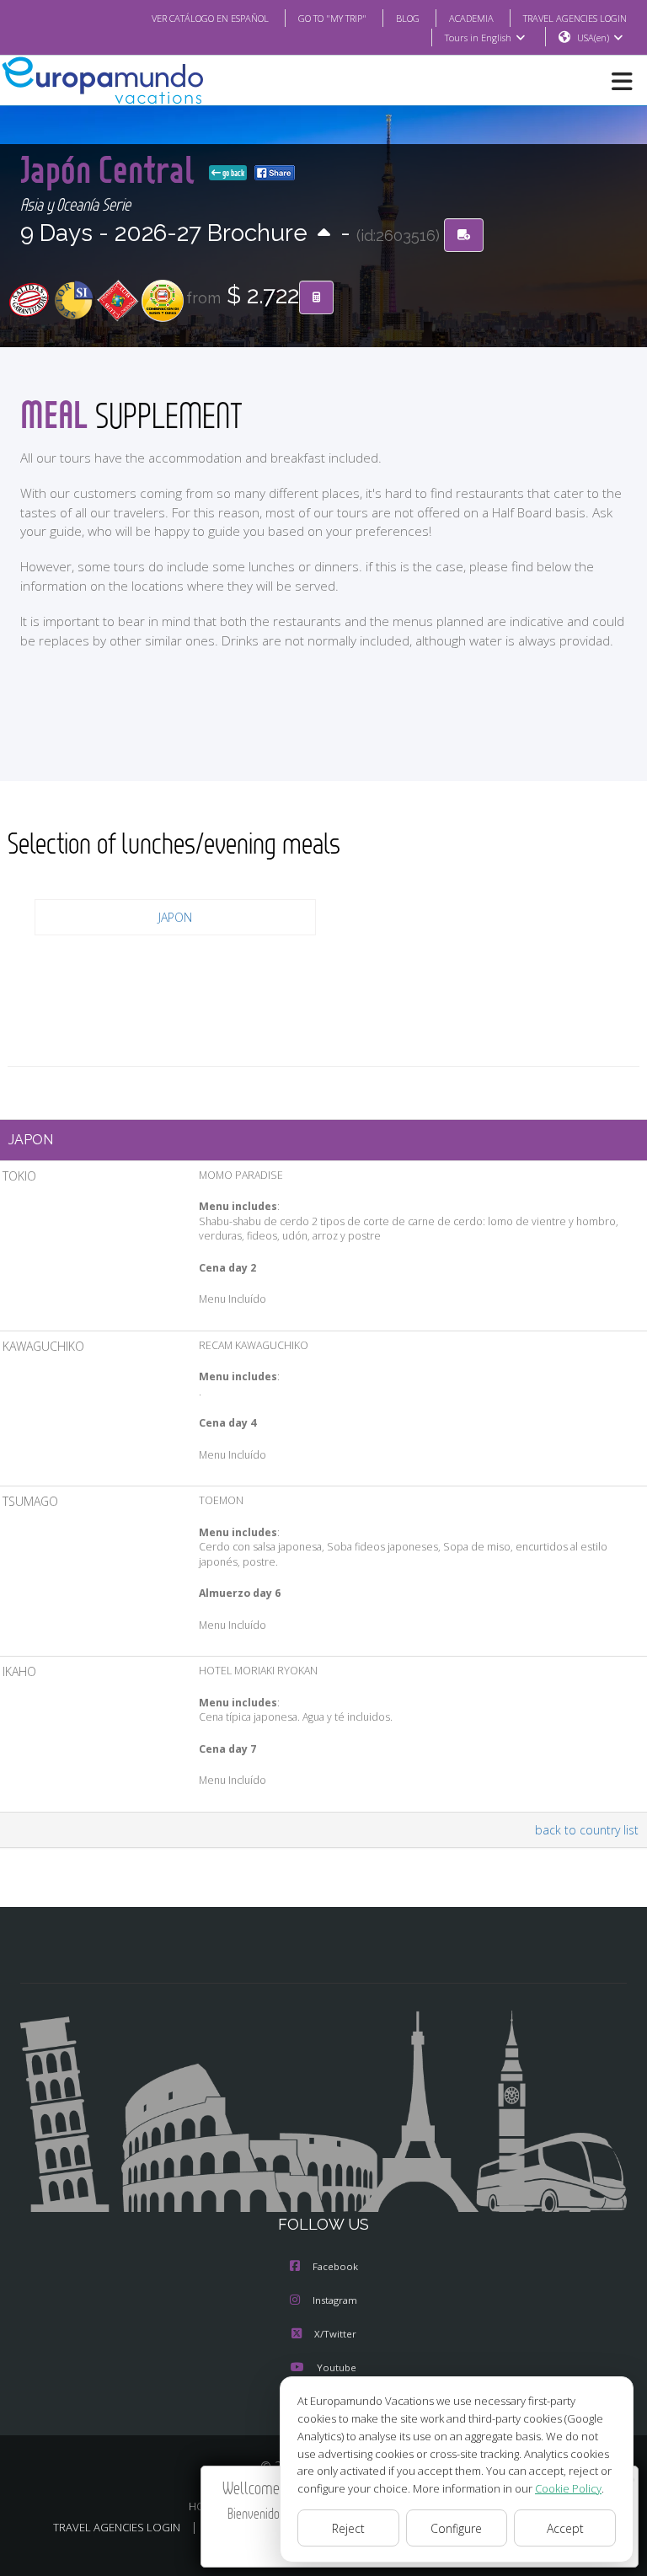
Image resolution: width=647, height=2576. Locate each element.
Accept (565, 2528)
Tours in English (478, 37)
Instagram (335, 2300)
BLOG (408, 18)
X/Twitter (335, 2334)
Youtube (337, 2367)
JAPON (175, 917)
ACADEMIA (471, 18)
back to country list (587, 1830)
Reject (348, 2528)
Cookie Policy (568, 2488)
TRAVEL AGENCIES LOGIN (575, 18)
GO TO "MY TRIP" (332, 18)
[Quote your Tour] (316, 297)
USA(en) (593, 37)
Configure (456, 2528)
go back (233, 173)
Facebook (335, 2266)
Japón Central (111, 169)
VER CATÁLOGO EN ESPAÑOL (210, 18)
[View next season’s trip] (324, 234)
